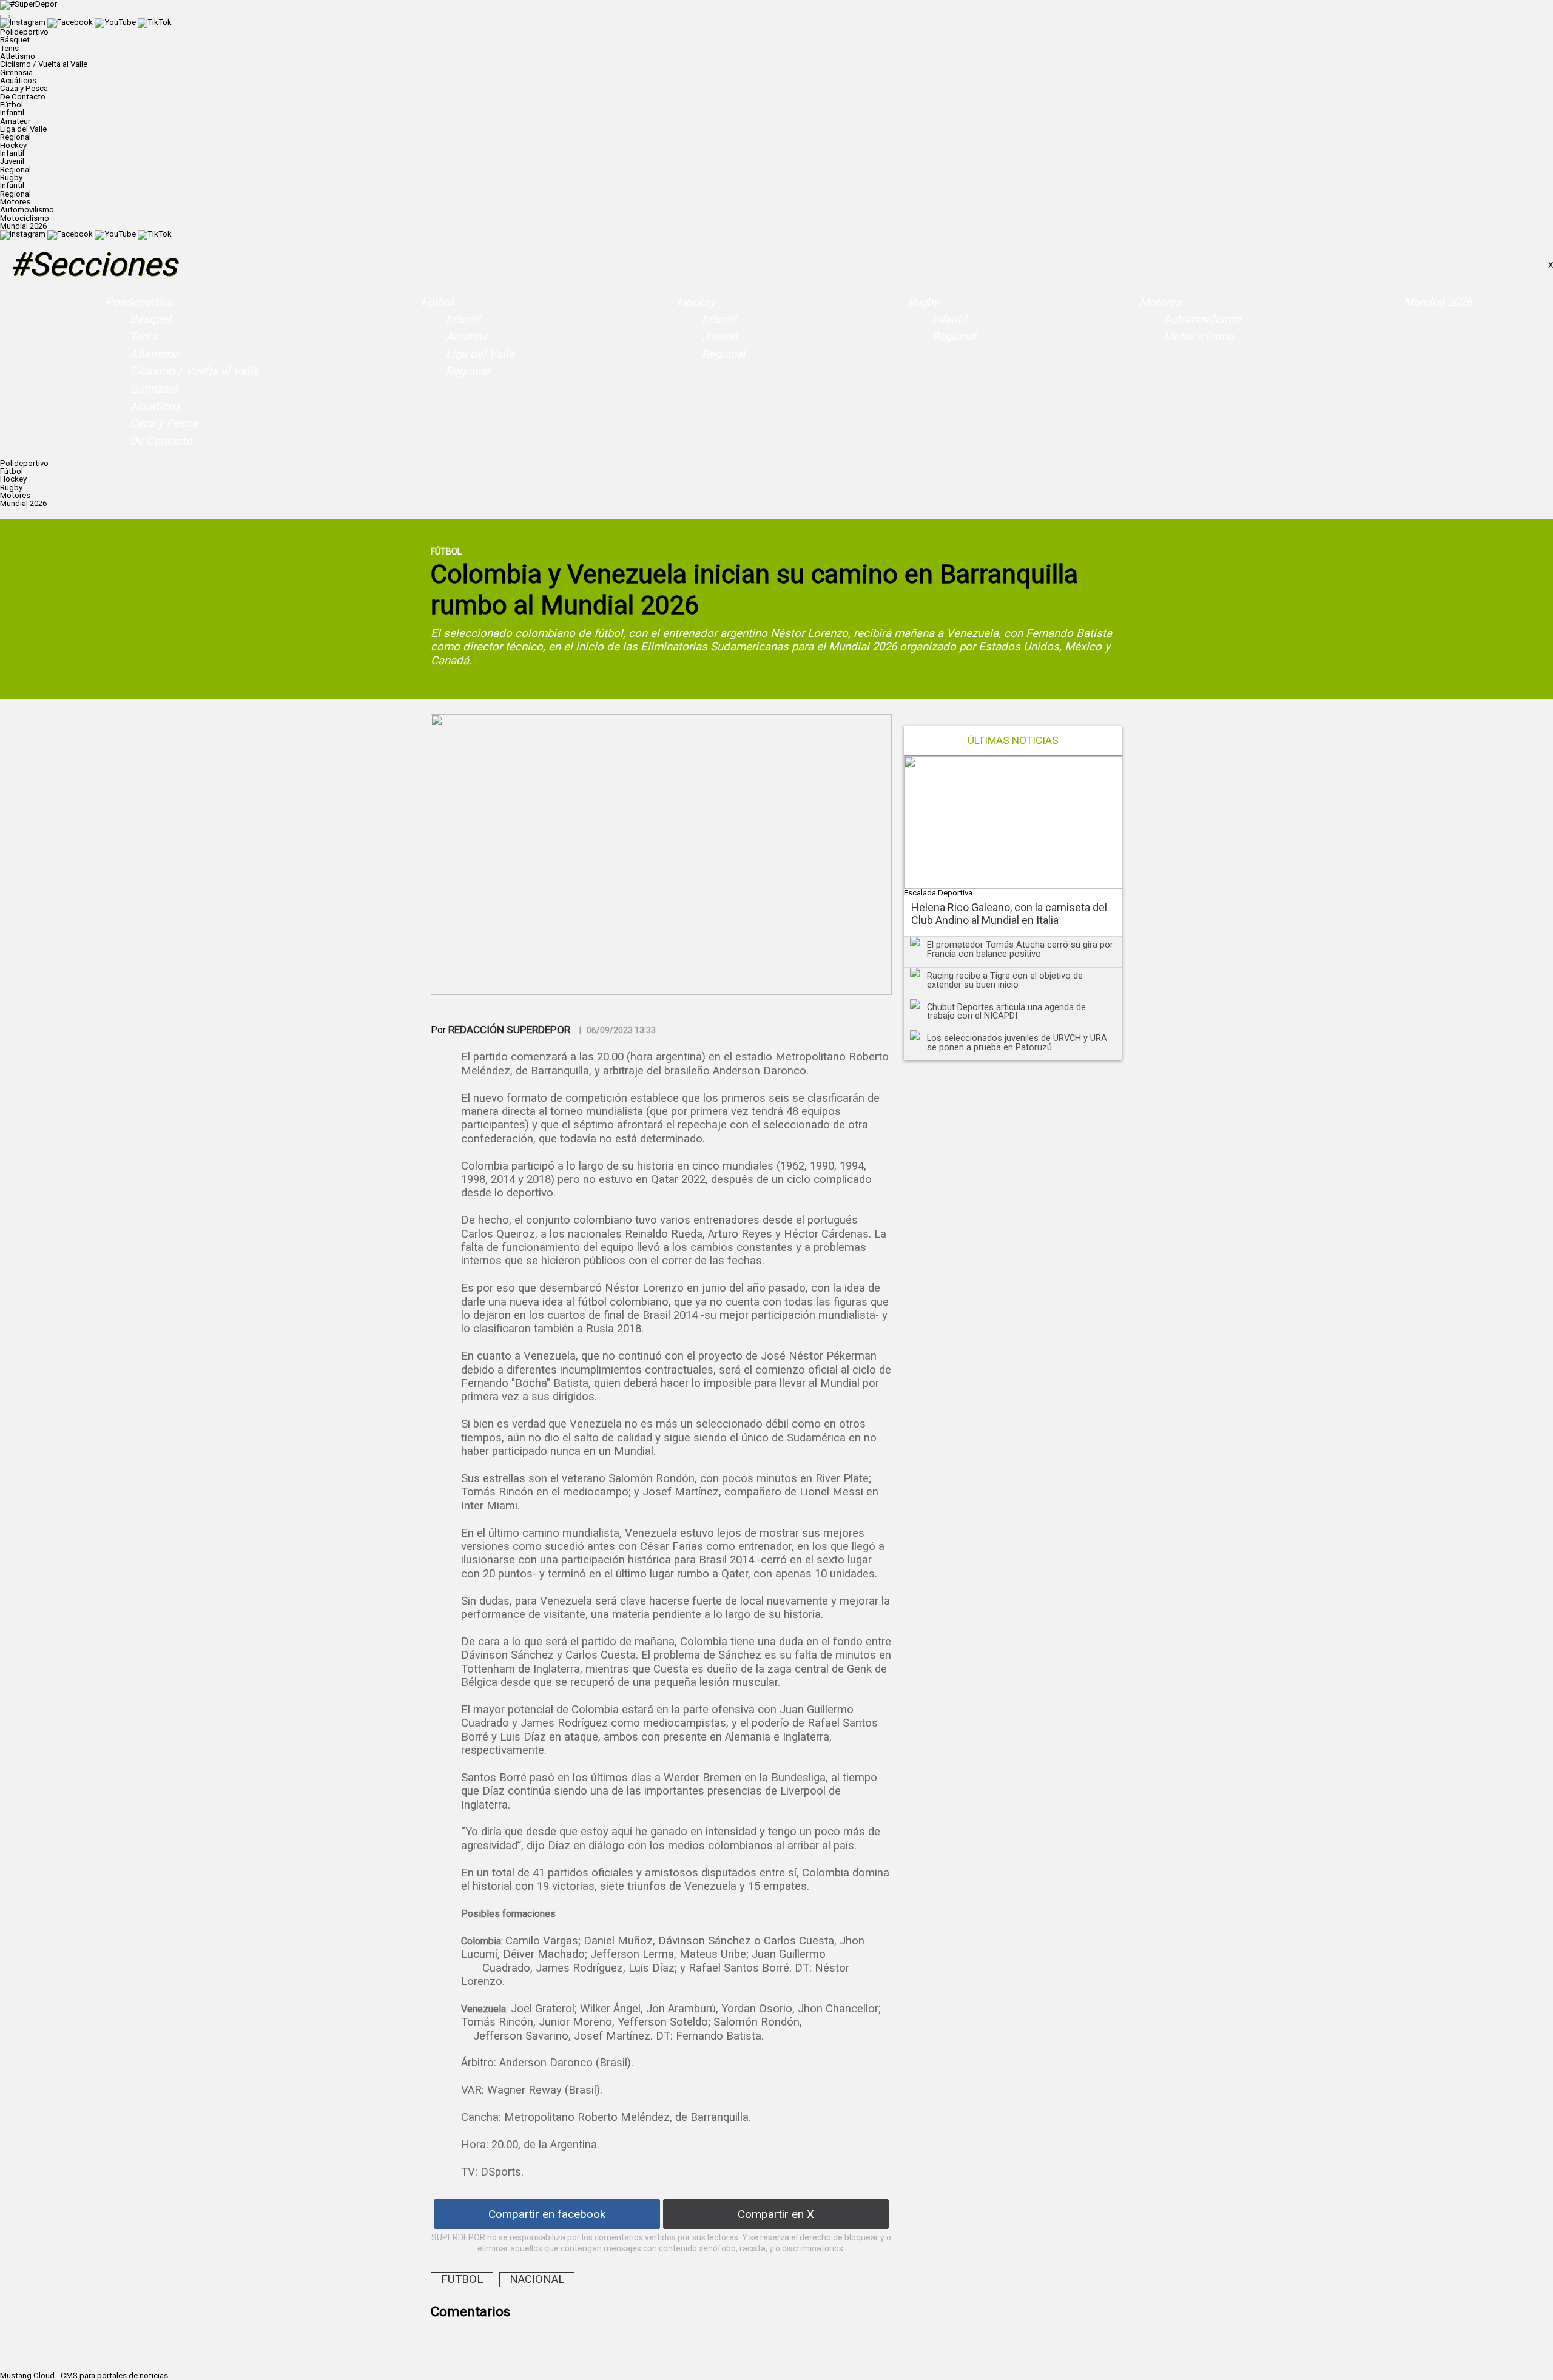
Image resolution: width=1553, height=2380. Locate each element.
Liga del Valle (23, 129)
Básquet (15, 40)
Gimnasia (16, 72)
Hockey (696, 302)
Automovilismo (27, 210)
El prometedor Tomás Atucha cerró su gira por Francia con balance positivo (1020, 949)
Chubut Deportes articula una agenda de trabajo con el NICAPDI (1006, 1012)
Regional (15, 137)
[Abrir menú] (5, 16)
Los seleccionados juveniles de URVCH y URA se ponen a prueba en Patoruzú (1017, 1043)
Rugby (923, 302)
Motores (1161, 302)
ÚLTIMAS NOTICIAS (1013, 740)
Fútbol (437, 302)
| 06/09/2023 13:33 (618, 1030)
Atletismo (18, 56)
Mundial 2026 (23, 226)
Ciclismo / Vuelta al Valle (44, 64)
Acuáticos (18, 80)
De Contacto (23, 97)
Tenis (9, 48)
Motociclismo (25, 218)
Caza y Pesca (24, 88)
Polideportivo (140, 302)
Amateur (15, 121)
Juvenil (12, 161)
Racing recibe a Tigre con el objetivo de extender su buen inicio (1005, 980)
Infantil (12, 113)
